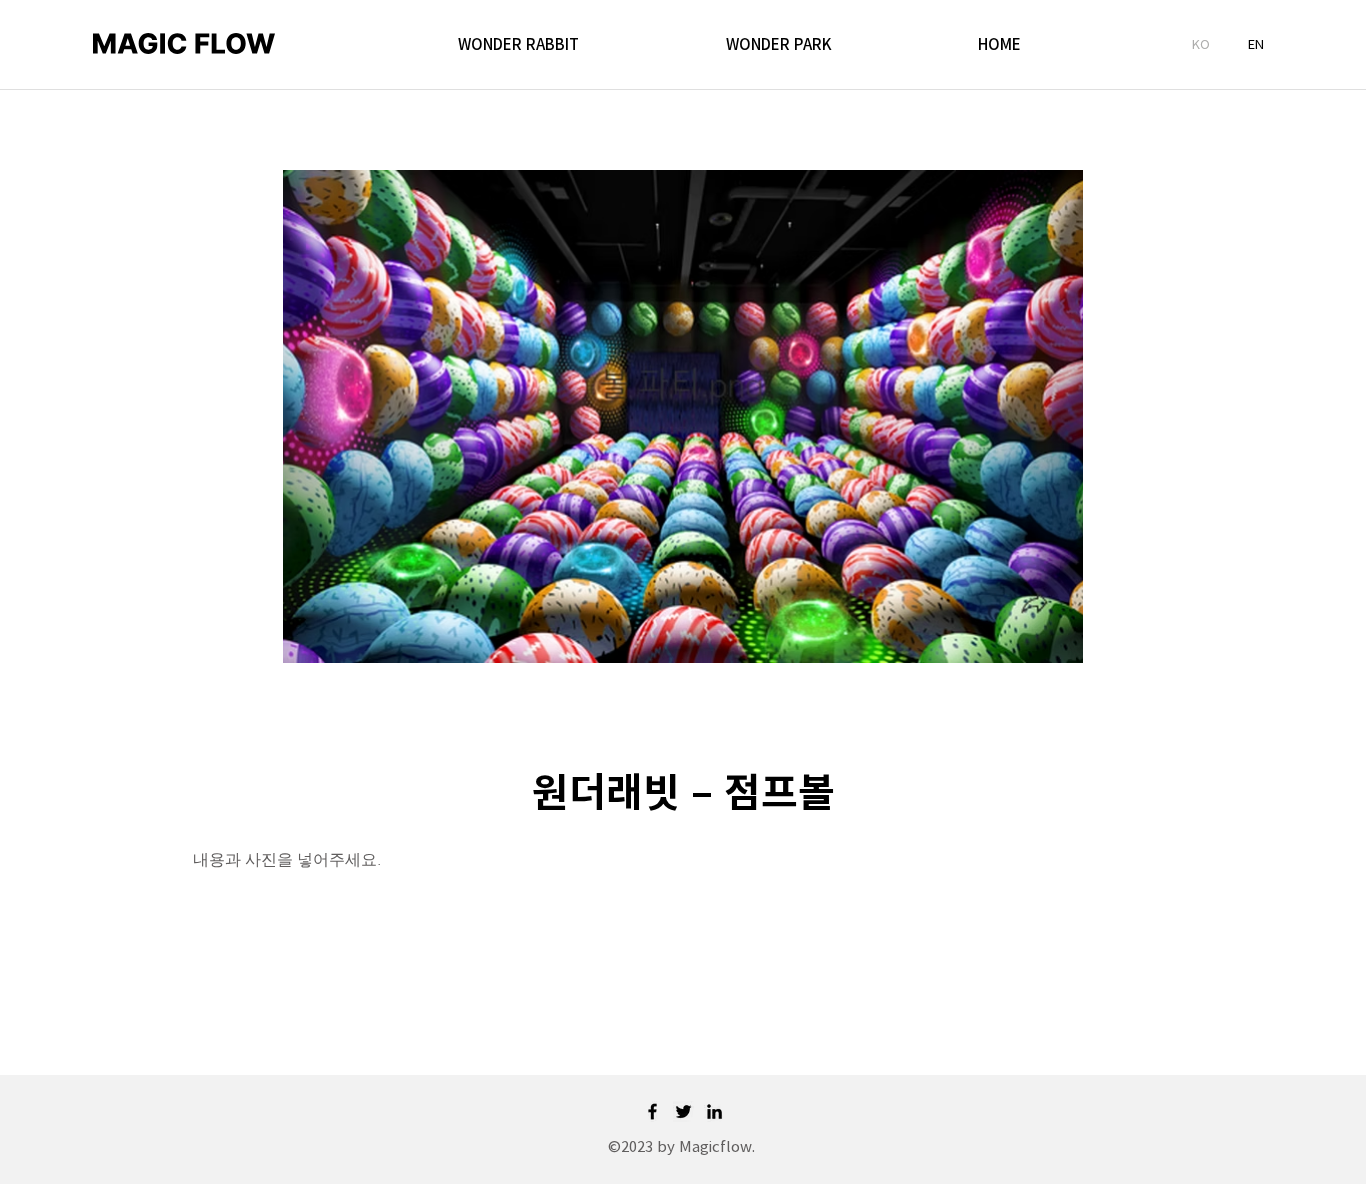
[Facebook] (652, 1111)
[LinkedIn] (714, 1111)
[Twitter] (683, 1111)
